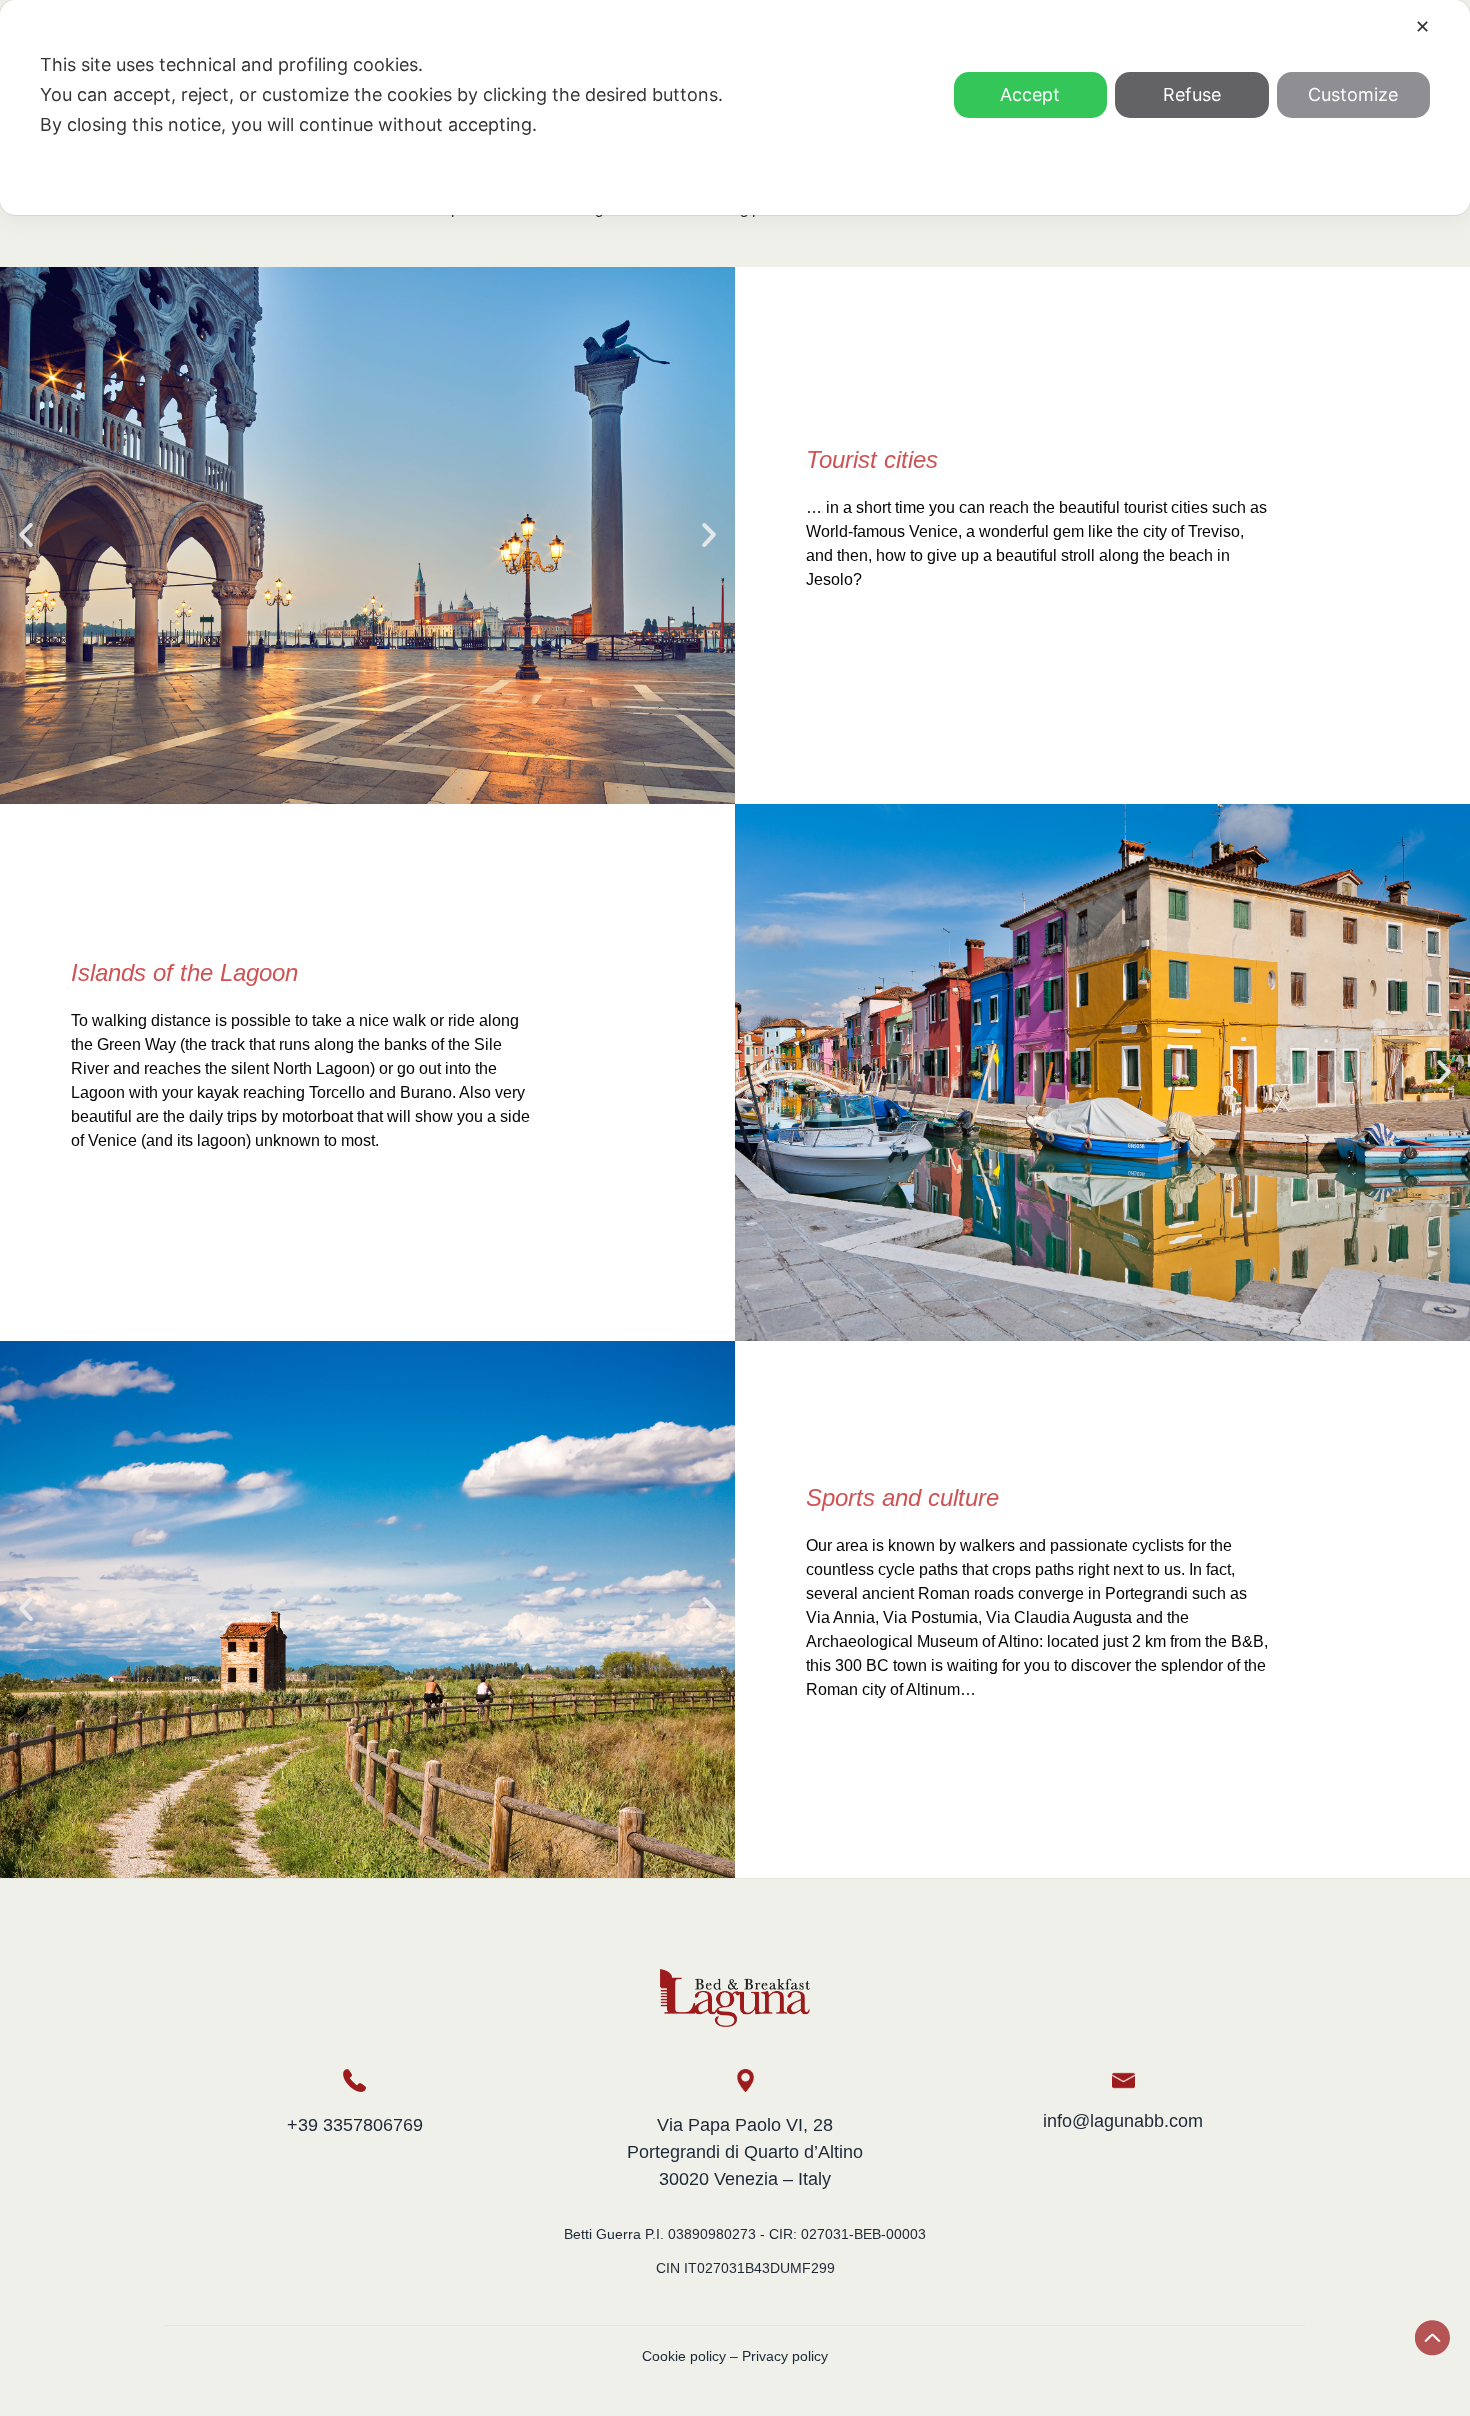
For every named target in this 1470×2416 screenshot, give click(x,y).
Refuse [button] (1192, 94)
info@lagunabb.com (1123, 2121)
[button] (26, 535)
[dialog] (735, 107)
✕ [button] (1422, 26)
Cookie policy (684, 2356)
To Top (1432, 2338)
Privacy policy (785, 2356)
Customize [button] (1353, 94)
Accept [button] (1030, 94)
